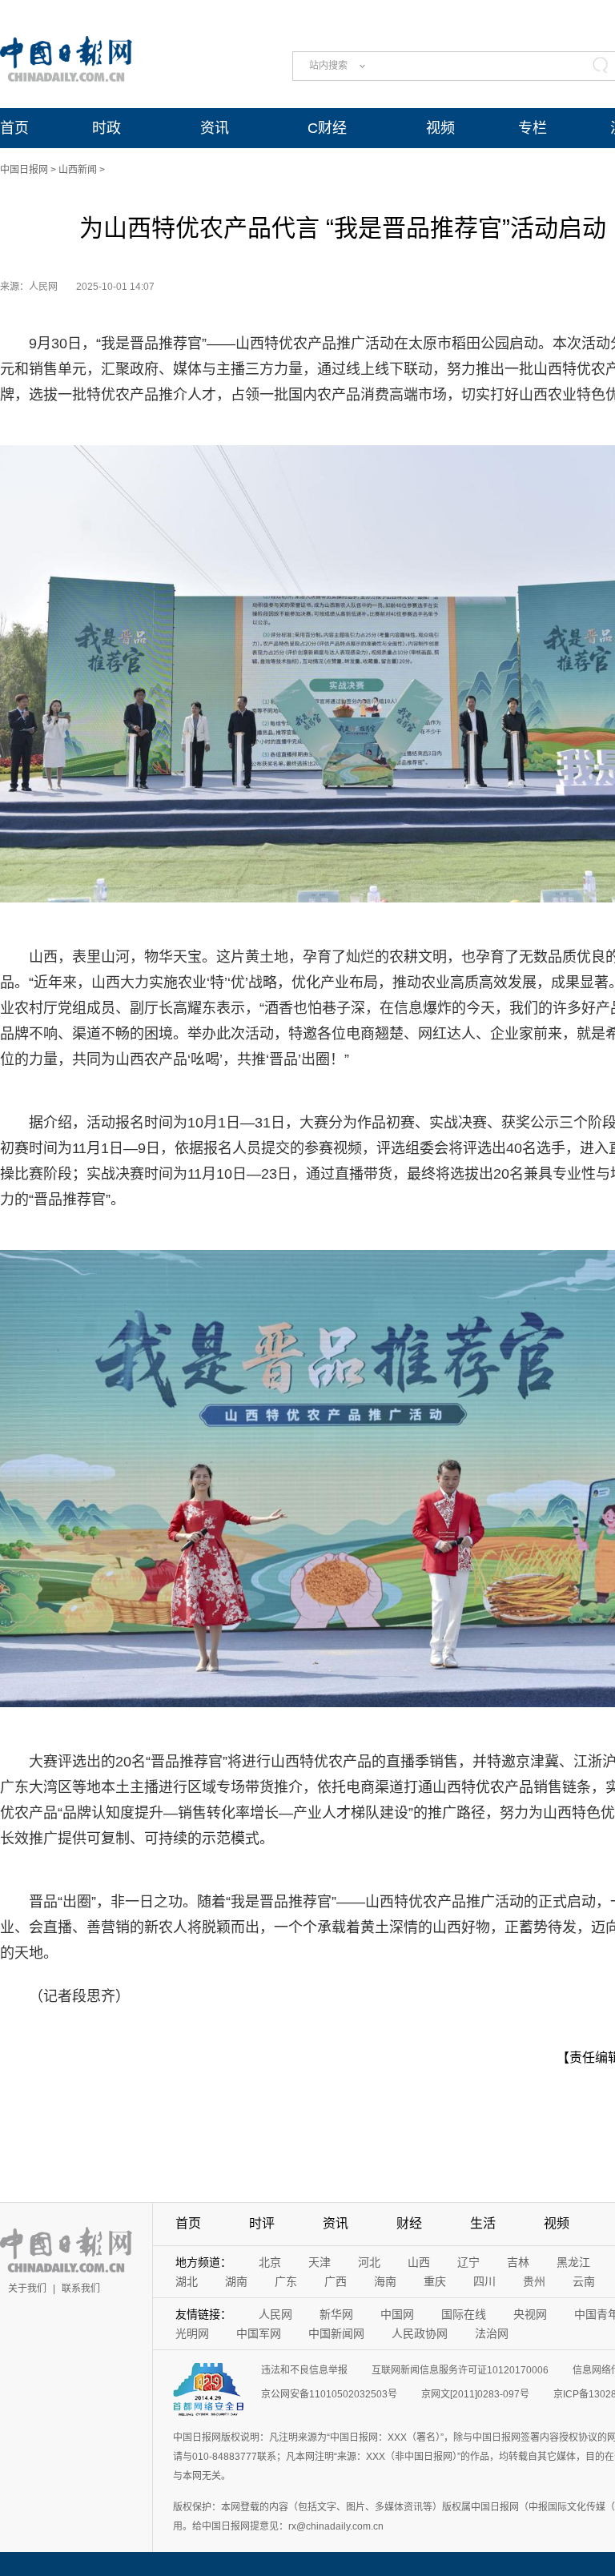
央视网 (530, 2314)
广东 (286, 2281)
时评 (262, 2223)
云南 (584, 2281)
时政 (107, 128)
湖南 (236, 2281)
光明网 (192, 2333)
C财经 (327, 128)
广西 (336, 2281)
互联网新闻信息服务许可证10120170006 (460, 2370)
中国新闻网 (336, 2333)
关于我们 (27, 2289)
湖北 (187, 2281)
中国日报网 (24, 170)
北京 (270, 2262)
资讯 (215, 128)
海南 (385, 2281)
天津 (320, 2262)
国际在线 (464, 2314)
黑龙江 (573, 2262)
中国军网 (259, 2333)
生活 (483, 2223)
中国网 (397, 2314)
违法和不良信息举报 (304, 2370)
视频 (440, 128)
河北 (369, 2262)
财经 (409, 2223)
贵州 (534, 2281)
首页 (14, 128)
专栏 (533, 128)
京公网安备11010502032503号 (329, 2394)
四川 (484, 2281)
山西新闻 (78, 170)
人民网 (275, 2314)
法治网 (492, 2333)
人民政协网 (420, 2333)
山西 (419, 2262)
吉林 (518, 2262)
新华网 (336, 2314)
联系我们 (81, 2289)
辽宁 (468, 2262)
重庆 (435, 2281)
